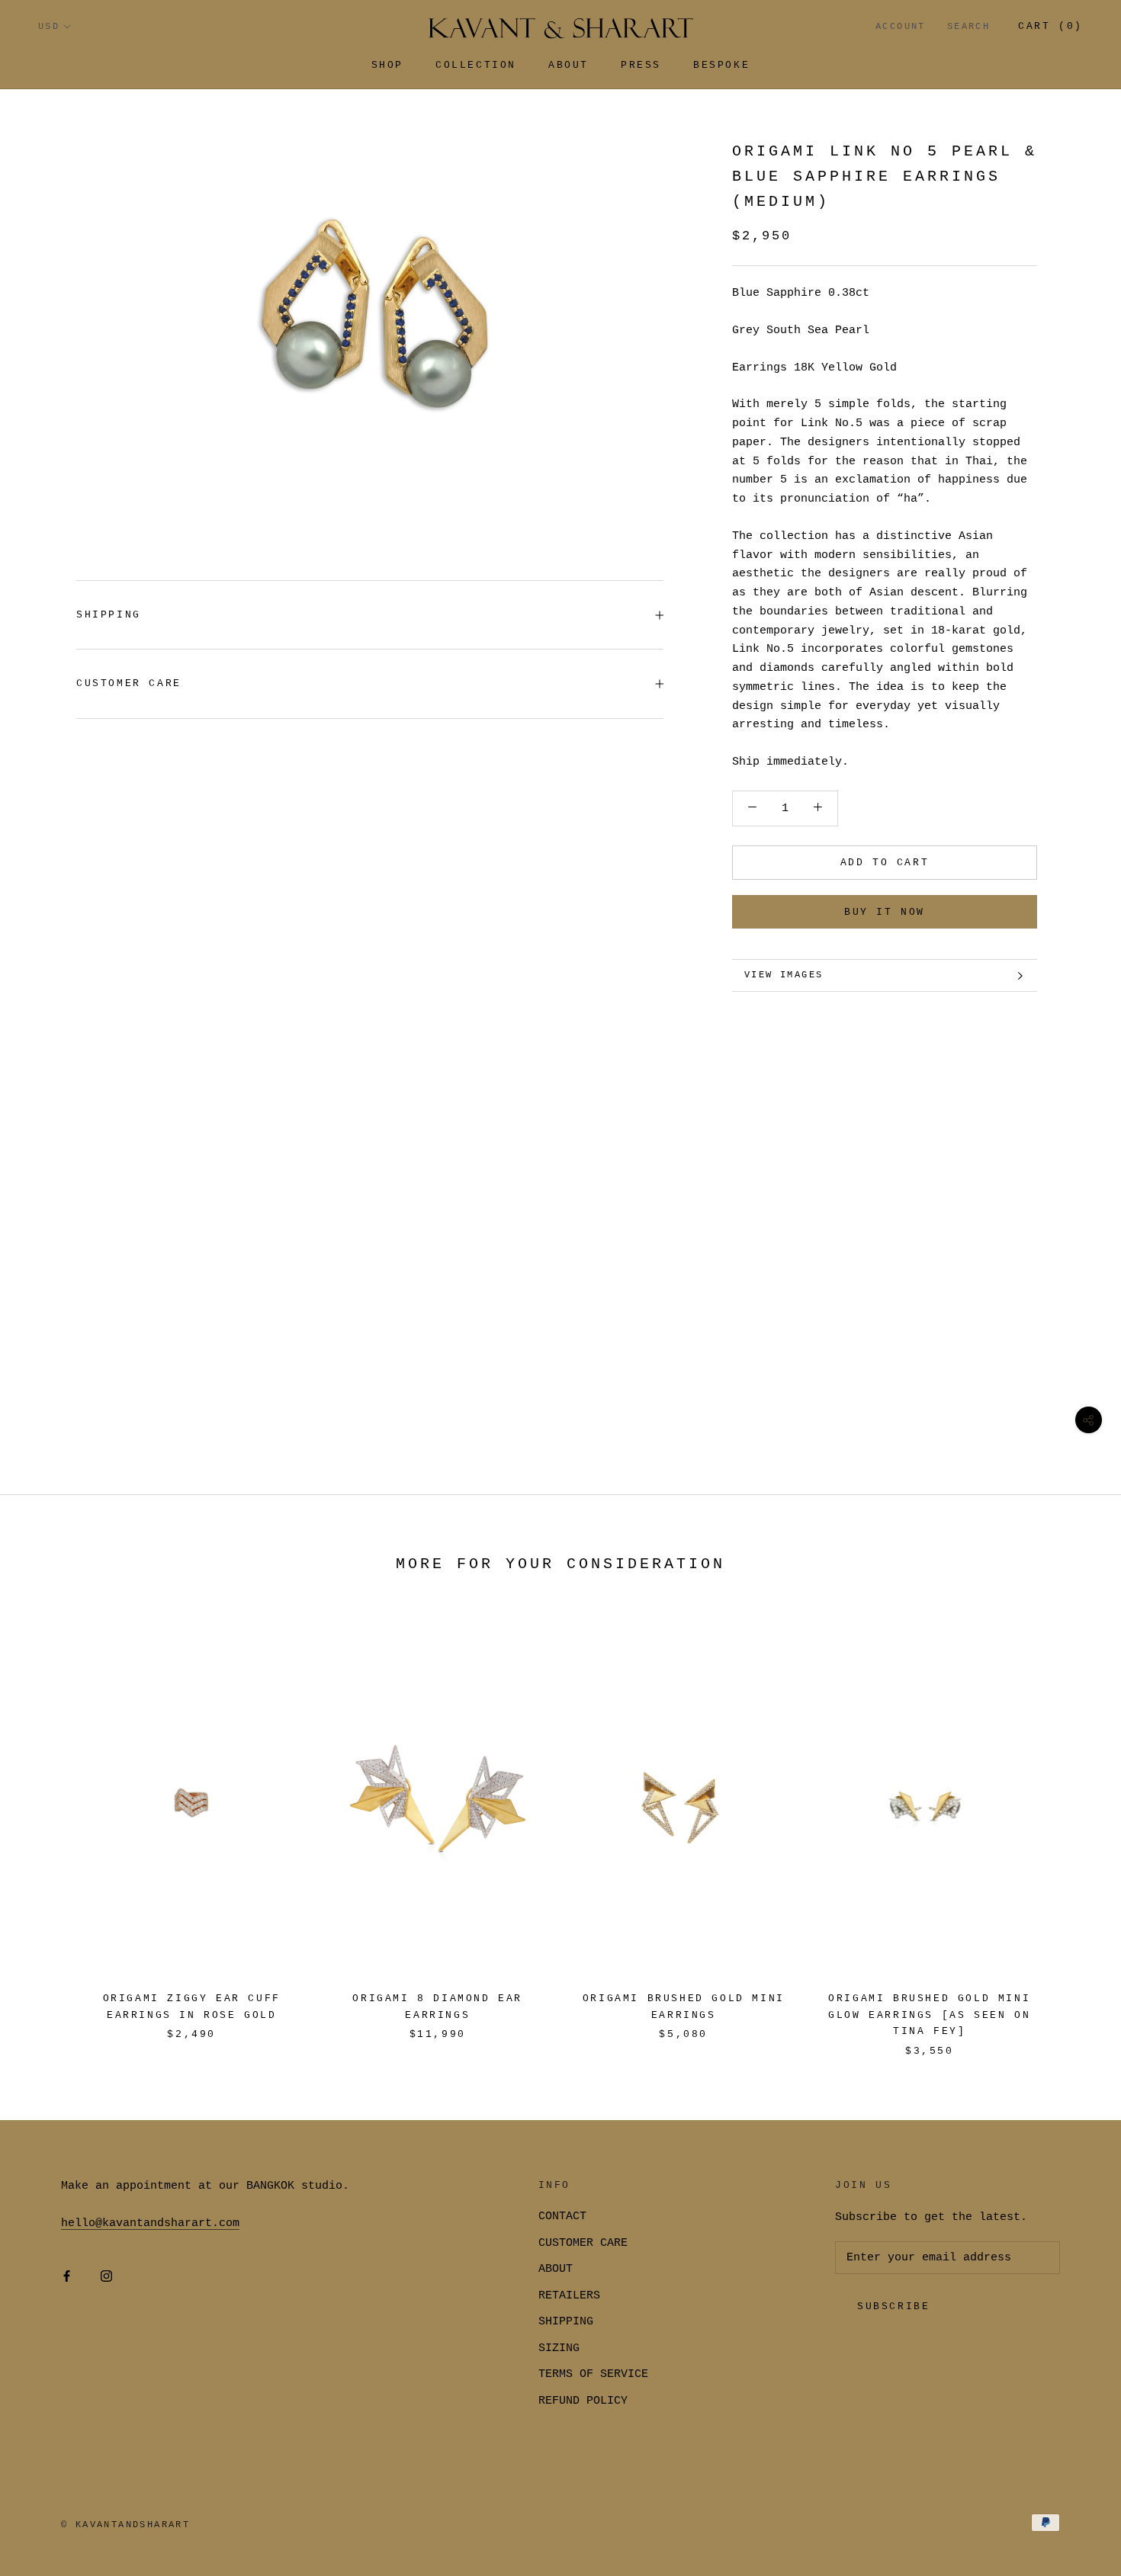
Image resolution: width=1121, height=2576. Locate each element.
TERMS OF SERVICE (593, 2374)
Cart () (1050, 26)
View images (784, 975)
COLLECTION (476, 65)
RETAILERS (569, 2296)
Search (968, 27)
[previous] (48, 1827)
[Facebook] (67, 2277)
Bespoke (721, 65)
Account (901, 27)
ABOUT (556, 2269)
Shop (387, 65)
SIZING (559, 2348)
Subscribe (893, 2307)
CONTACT (562, 2217)
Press (641, 65)
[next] (1073, 1827)
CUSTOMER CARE (583, 2243)
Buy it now (885, 912)
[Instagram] (106, 2277)
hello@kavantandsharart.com (150, 2223)
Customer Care (129, 683)
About (569, 65)
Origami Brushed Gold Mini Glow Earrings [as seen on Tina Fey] (929, 2015)
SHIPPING (109, 615)
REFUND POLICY (583, 2401)
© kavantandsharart (125, 2525)
